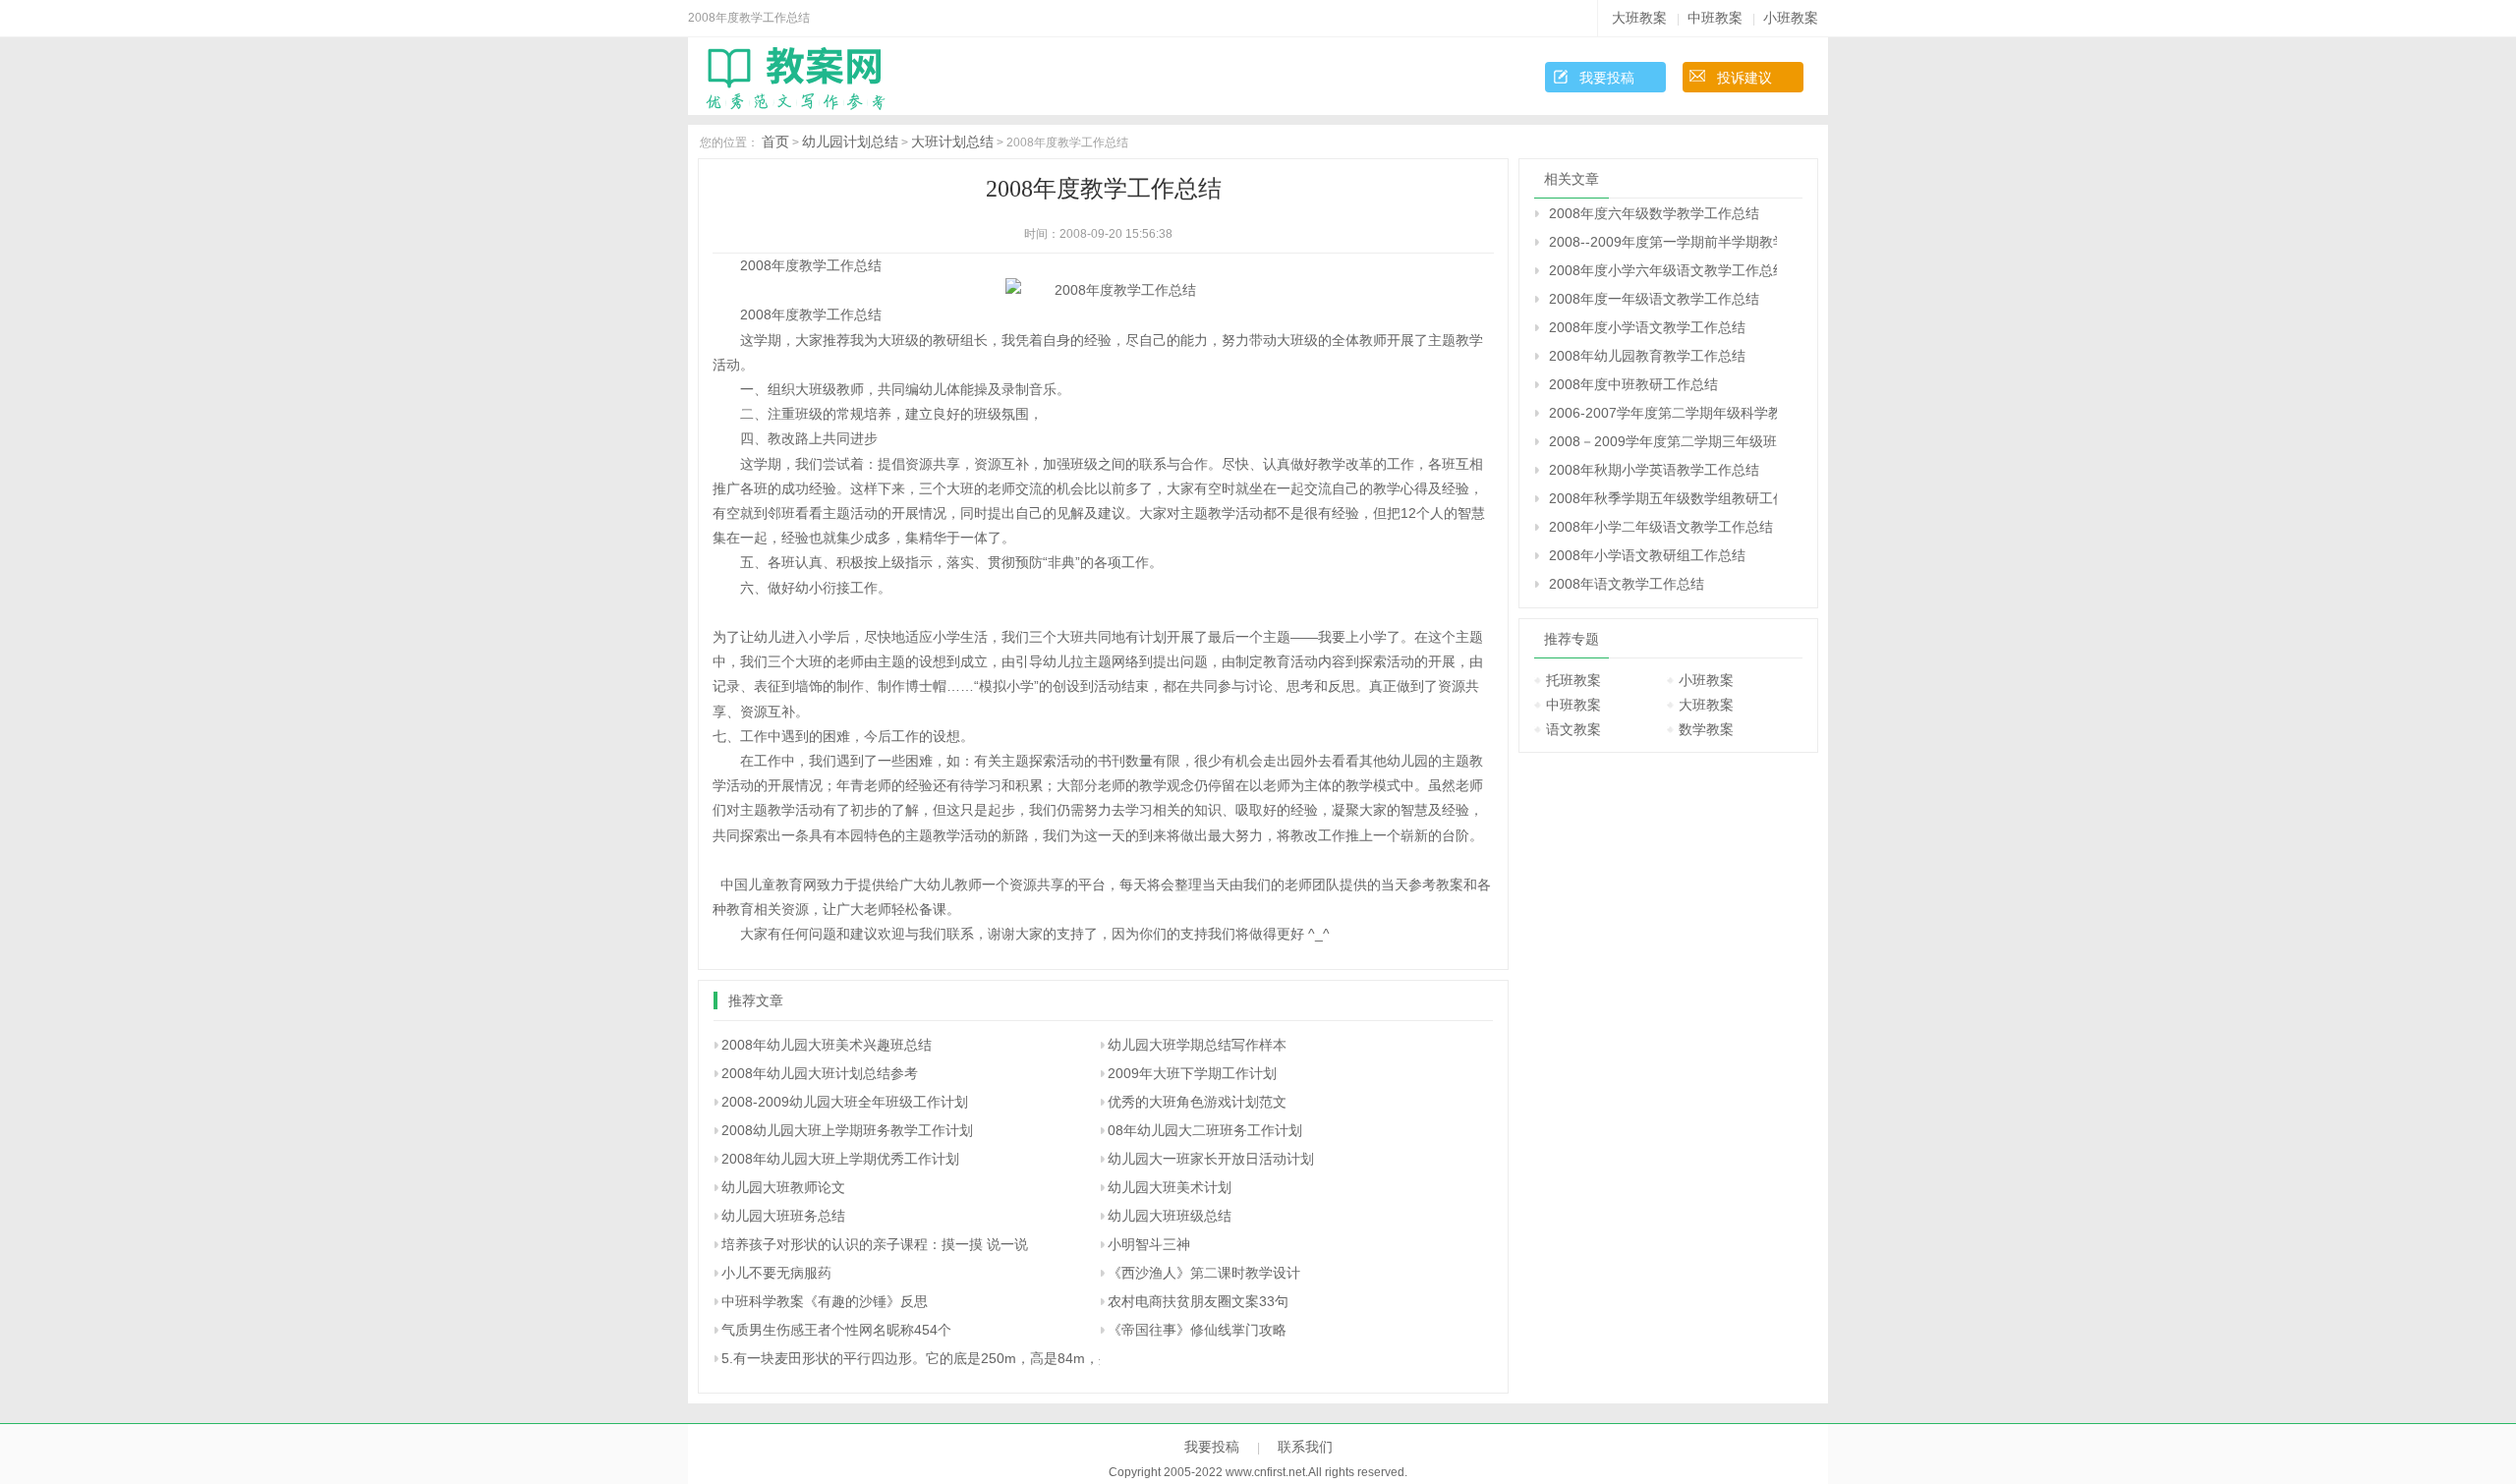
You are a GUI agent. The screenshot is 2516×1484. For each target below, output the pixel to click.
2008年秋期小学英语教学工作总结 (1654, 470)
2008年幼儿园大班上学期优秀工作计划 (840, 1159)
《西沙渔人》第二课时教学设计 (1204, 1273)
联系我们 (1305, 1447)
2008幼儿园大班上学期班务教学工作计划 (847, 1130)
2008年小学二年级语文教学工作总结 (1661, 527)
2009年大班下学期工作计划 (1192, 1073)
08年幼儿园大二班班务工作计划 (1205, 1130)
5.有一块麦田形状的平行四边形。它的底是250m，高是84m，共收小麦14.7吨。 (965, 1358)
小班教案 (1791, 18)
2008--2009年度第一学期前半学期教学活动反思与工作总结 (1663, 242)
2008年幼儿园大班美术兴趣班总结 (827, 1045)
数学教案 (1706, 729)
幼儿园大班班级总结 (1170, 1216)
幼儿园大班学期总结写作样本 (1197, 1045)
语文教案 (1573, 729)
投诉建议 (1744, 78)
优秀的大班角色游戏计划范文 (1197, 1102)
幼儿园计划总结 (850, 142)
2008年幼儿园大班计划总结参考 (820, 1073)
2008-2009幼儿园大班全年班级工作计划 (845, 1102)
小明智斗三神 (1149, 1244)
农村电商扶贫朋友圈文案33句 (1198, 1301)
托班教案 (1573, 680)
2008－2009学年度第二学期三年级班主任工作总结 (1663, 441)
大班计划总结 (952, 142)
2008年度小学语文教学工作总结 (1647, 327)
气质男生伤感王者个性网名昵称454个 (836, 1330)
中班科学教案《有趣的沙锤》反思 (825, 1301)
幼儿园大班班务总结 (783, 1216)
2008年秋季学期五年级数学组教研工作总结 (1663, 498)
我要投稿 (1607, 78)
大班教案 (1639, 18)
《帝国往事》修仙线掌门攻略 (1197, 1330)
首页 (775, 142)
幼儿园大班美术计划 (1170, 1187)
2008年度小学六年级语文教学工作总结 (1663, 270)
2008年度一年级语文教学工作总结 (1654, 299)
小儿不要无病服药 (776, 1273)
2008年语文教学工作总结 (1627, 584)
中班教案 (1715, 18)
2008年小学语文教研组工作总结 (1647, 555)
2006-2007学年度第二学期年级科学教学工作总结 (1663, 413)
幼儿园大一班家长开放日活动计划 (1211, 1159)
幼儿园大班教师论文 (783, 1187)
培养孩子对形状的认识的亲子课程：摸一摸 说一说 (875, 1244)
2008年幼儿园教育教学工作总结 (1647, 356)
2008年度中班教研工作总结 (1633, 384)
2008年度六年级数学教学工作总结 (1654, 213)
